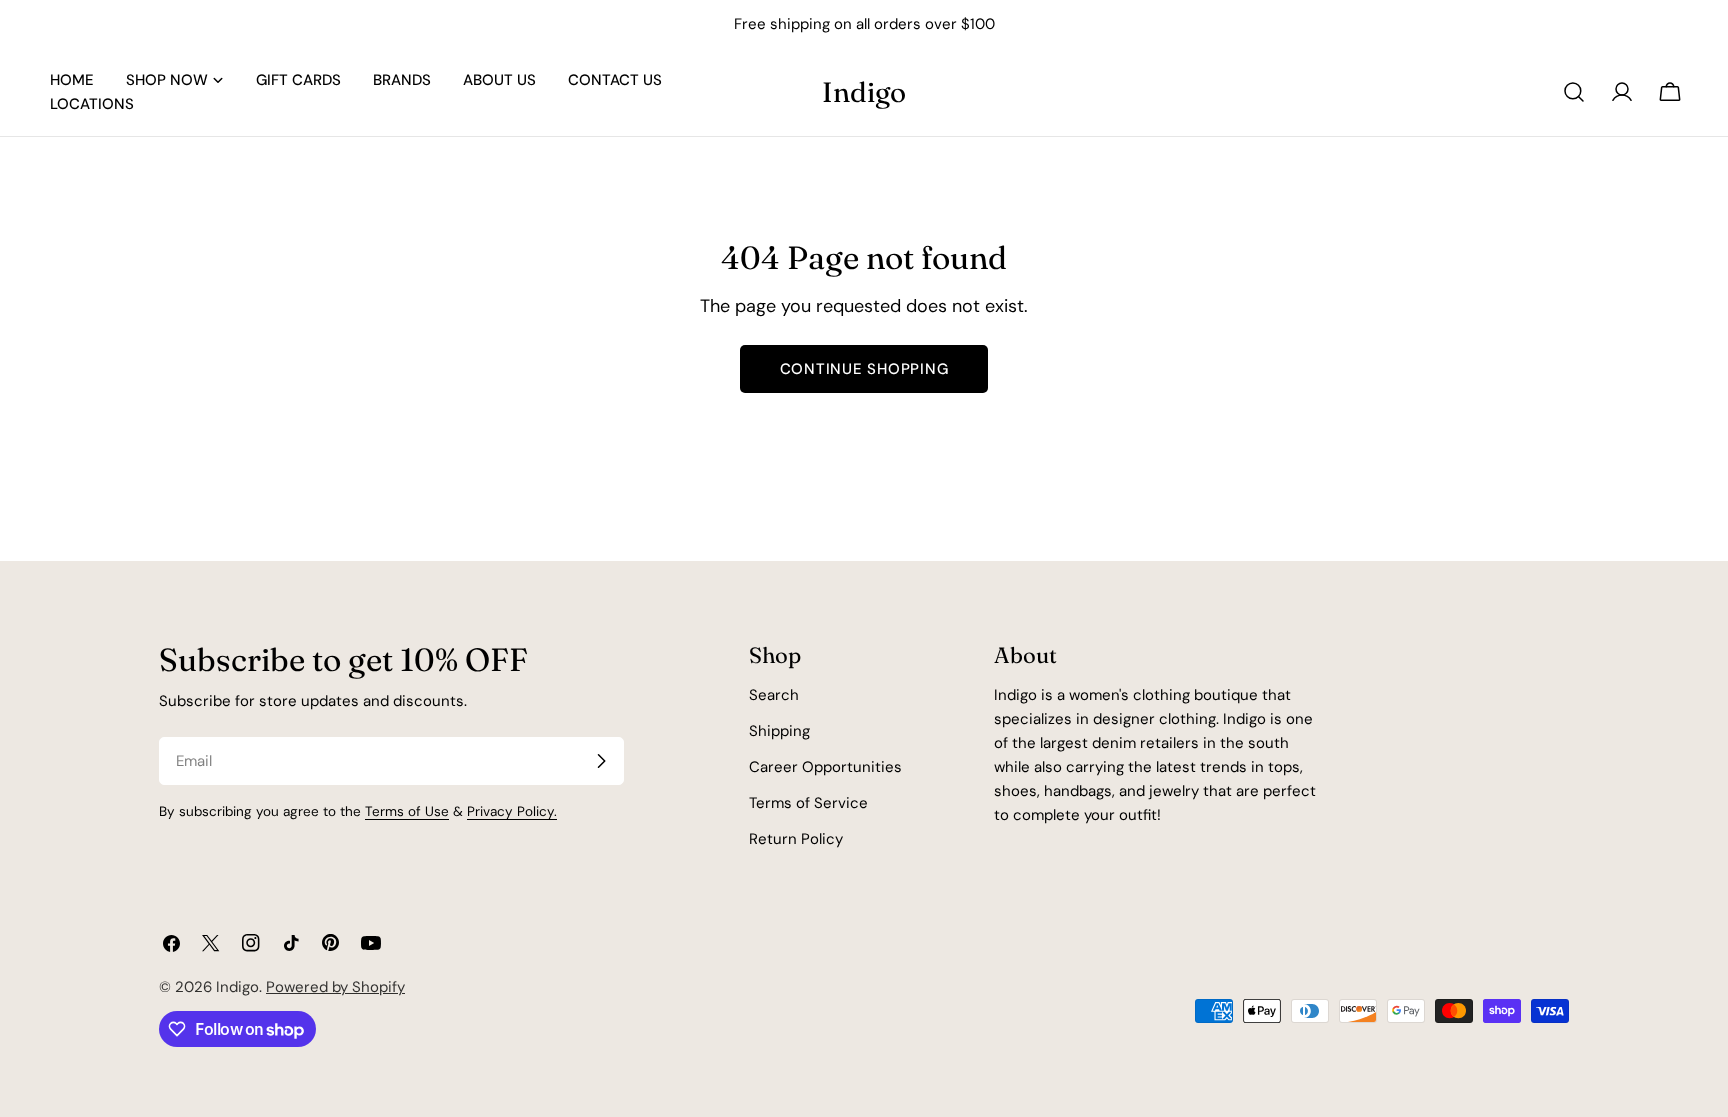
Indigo (864, 92)
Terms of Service (808, 803)
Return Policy (796, 839)
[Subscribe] (601, 761)
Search (774, 695)
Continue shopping (864, 369)
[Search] (1574, 92)
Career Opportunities (825, 767)
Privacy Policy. (512, 811)
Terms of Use (407, 811)
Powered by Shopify (335, 987)
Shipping (779, 731)
